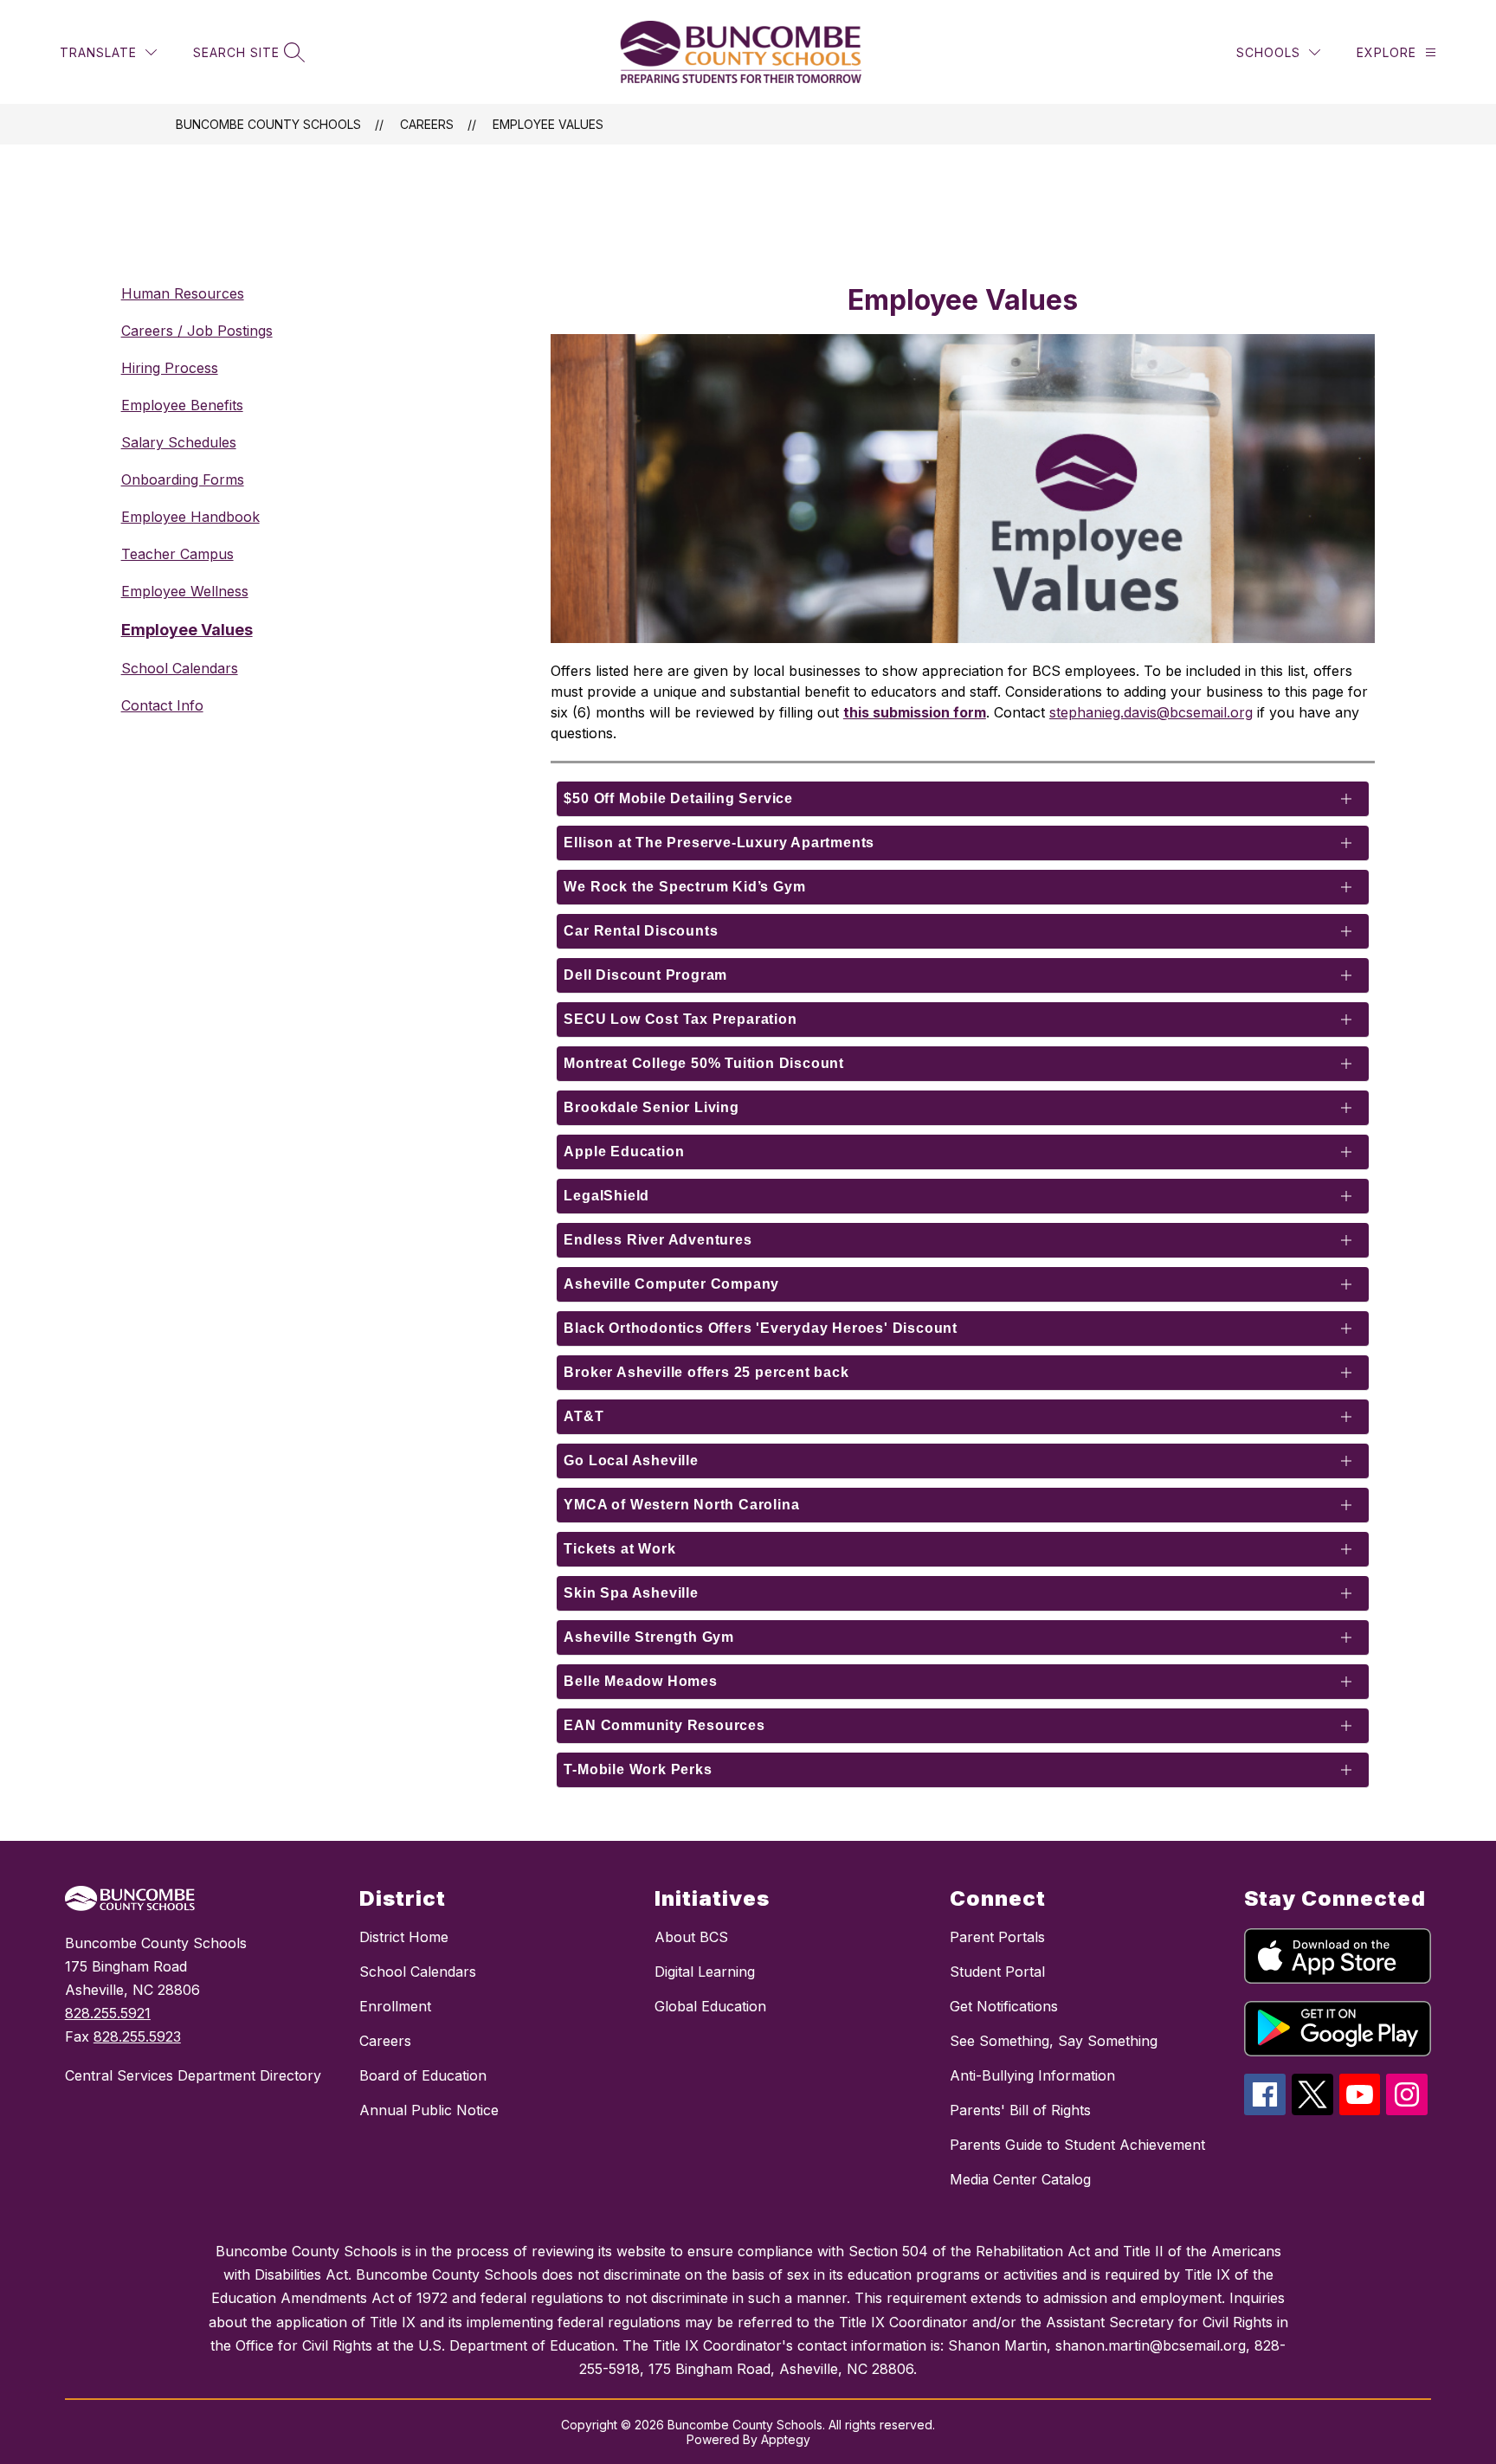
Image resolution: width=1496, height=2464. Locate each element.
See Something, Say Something (1054, 2041)
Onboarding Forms (183, 479)
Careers (427, 124)
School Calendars (180, 668)
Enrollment (395, 2006)
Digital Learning (705, 1972)
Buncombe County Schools (268, 124)
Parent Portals (997, 1937)
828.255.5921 (108, 2013)
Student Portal (997, 1972)
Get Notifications (1004, 2006)
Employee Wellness (185, 591)
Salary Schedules (179, 442)
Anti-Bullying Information (1032, 2075)
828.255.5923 (137, 2036)
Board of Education (423, 2075)
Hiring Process (170, 368)
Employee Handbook (190, 517)
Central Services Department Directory (193, 2075)
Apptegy (786, 2439)
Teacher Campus (177, 554)
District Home (404, 1937)
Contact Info (162, 705)
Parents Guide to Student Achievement (1077, 2145)
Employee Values (548, 124)
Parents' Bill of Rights (1020, 2110)
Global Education (710, 2006)
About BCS (691, 1937)
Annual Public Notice (429, 2110)
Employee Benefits (182, 405)
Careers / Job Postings (197, 331)
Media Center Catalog (1020, 2179)
